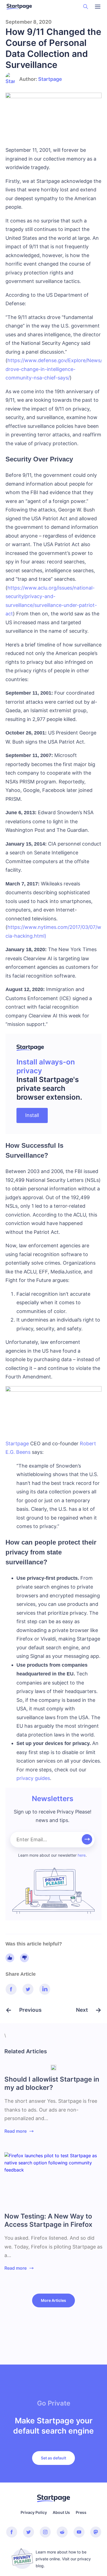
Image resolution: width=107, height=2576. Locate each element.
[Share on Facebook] (11, 1989)
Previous (29, 2010)
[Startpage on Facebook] (12, 2532)
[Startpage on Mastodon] (96, 2532)
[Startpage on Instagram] (45, 2532)
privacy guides (33, 1778)
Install (32, 1115)
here (82, 1855)
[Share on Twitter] (28, 1989)
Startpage (50, 79)
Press (81, 2512)
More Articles (54, 2300)
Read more (16, 2131)
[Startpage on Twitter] (29, 2532)
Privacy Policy (34, 2512)
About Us (61, 2512)
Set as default (54, 2458)
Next (83, 2010)
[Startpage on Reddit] (62, 2532)
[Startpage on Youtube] (79, 2532)
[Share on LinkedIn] (45, 1989)
